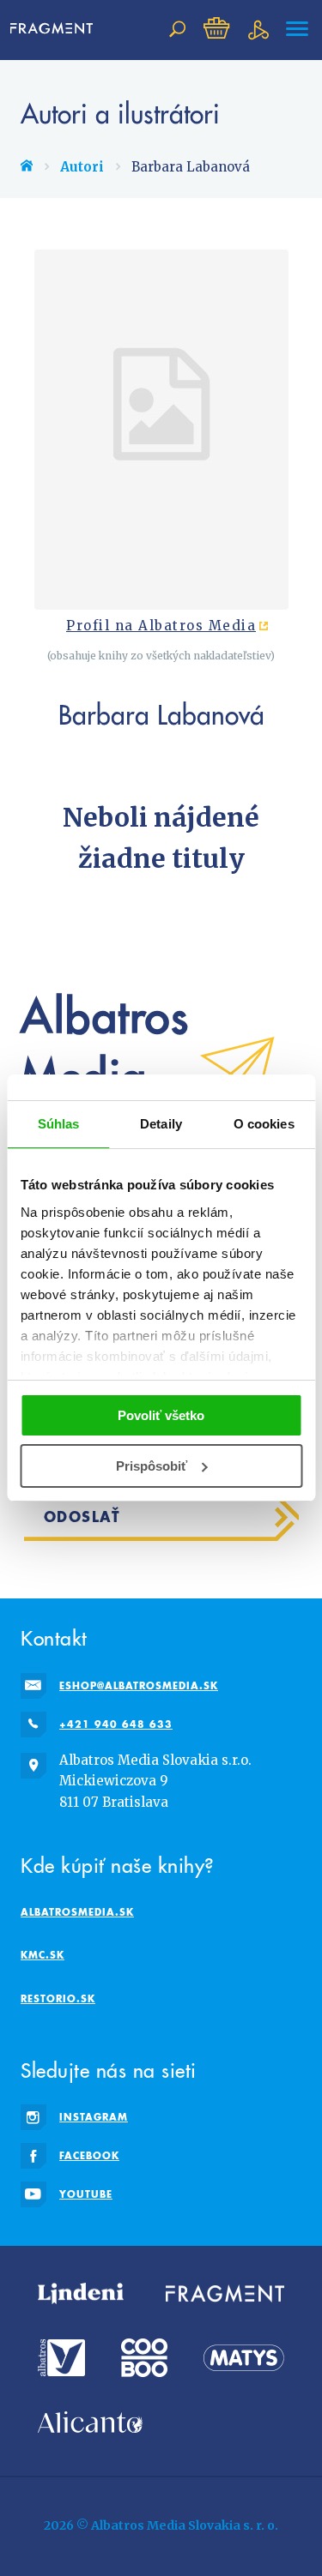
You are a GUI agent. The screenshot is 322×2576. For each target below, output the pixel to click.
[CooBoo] (144, 2358)
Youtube (86, 2194)
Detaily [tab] (161, 1124)
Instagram (94, 2117)
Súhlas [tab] (59, 1124)
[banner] (55, 29)
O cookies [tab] (264, 1124)
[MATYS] (244, 2358)
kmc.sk (43, 1955)
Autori (82, 167)
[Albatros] (61, 2358)
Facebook (89, 2155)
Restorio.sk (58, 1998)
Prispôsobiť (152, 1466)
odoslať (82, 1517)
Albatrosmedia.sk (77, 1912)
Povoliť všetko (161, 1415)
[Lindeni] (81, 2294)
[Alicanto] (90, 2422)
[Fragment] (225, 2294)
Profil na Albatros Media (161, 626)
